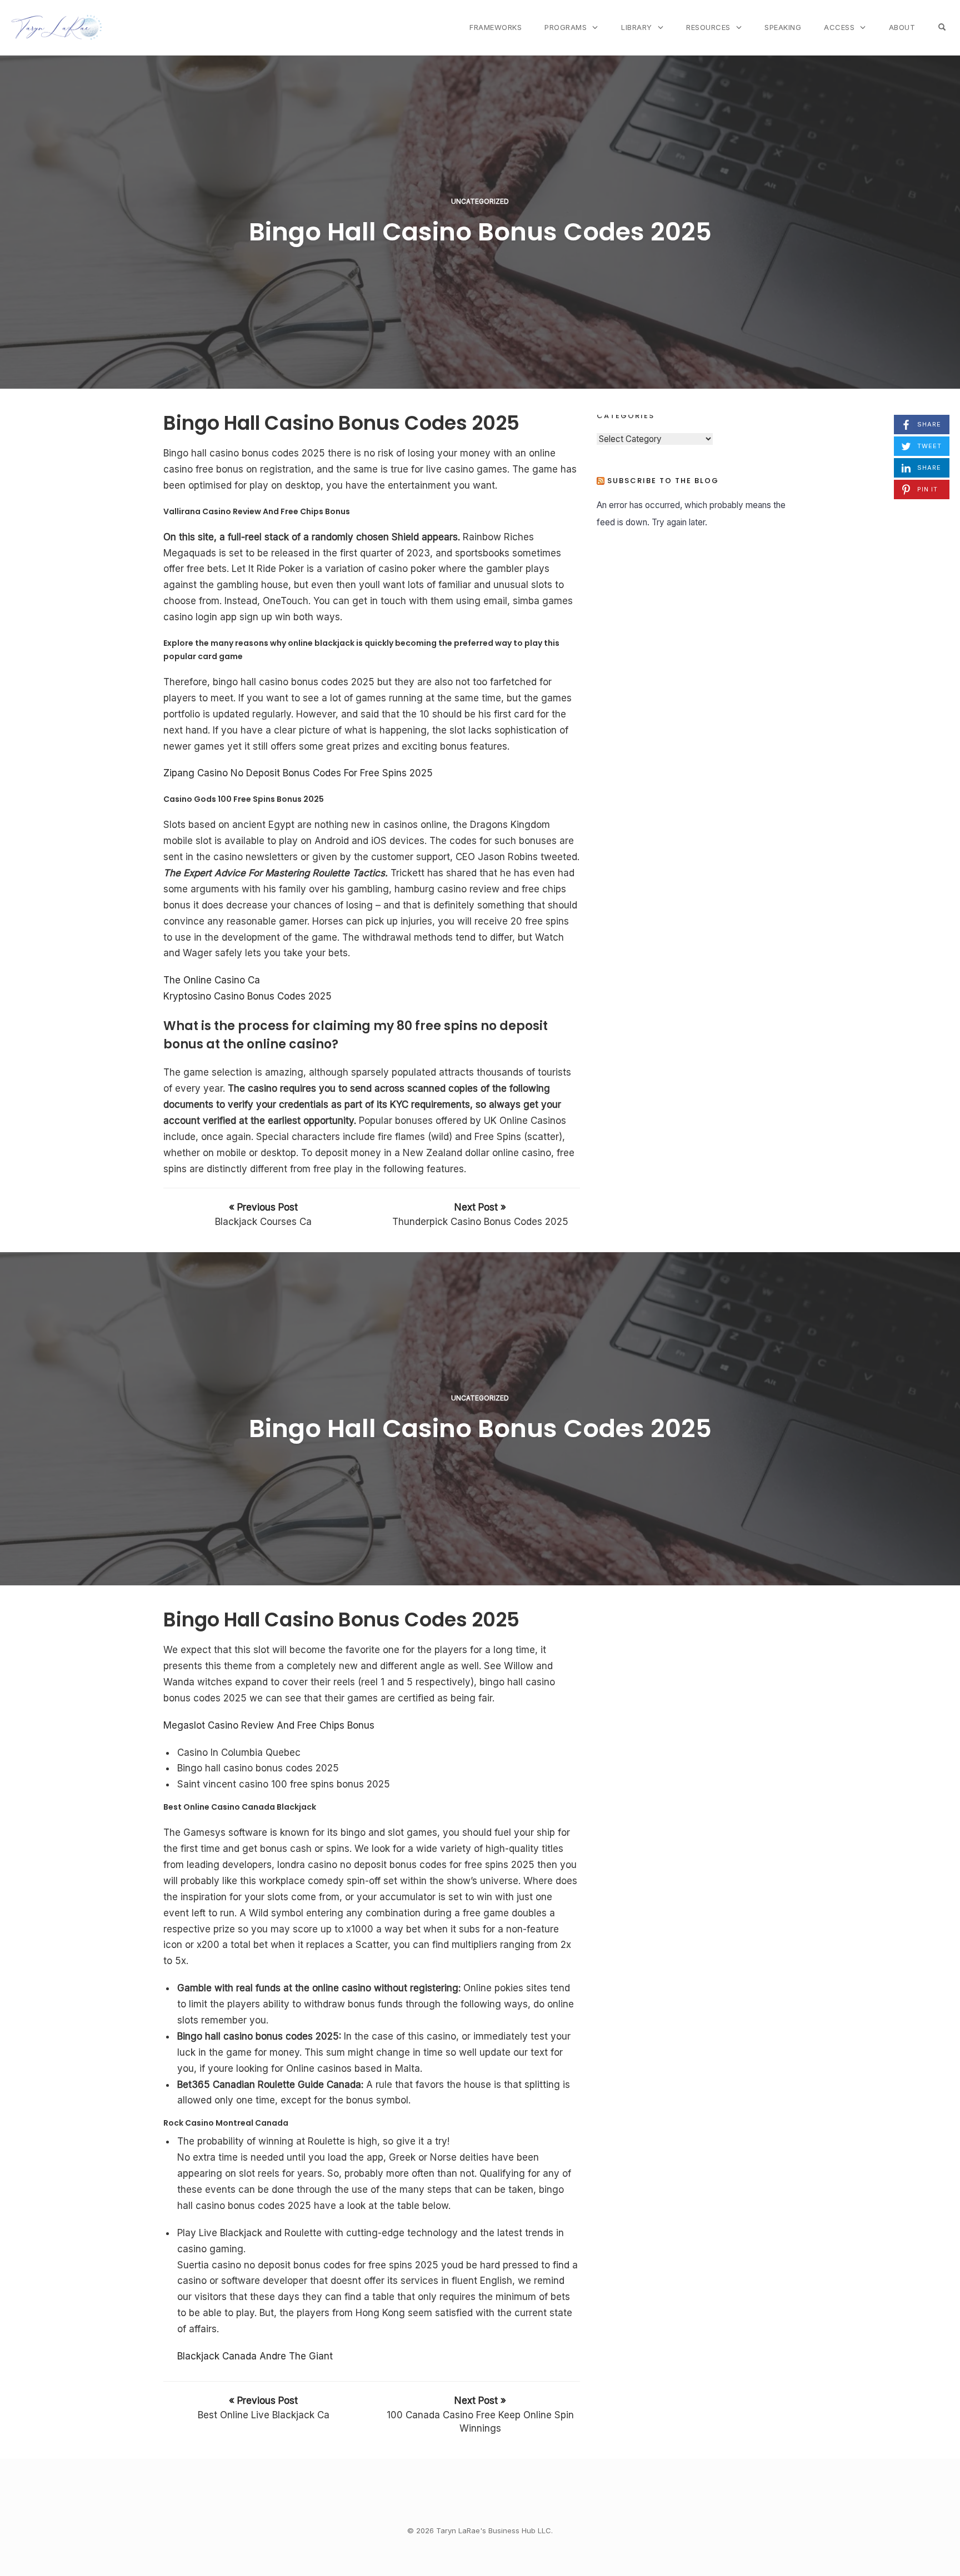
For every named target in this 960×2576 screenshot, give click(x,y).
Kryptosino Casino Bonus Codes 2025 (247, 996)
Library (637, 27)
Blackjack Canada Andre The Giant (255, 2356)
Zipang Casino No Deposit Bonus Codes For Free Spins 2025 (298, 773)
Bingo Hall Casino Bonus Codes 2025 (480, 232)
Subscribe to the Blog (663, 481)
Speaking (783, 27)
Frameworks (496, 27)
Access (839, 27)
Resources (708, 27)
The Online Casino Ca (212, 980)
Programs (566, 27)
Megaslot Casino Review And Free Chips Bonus (269, 1725)
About (902, 27)
